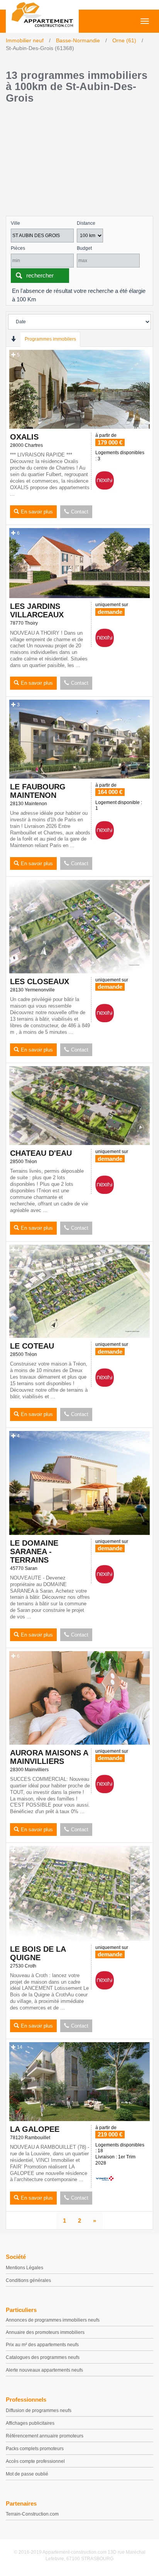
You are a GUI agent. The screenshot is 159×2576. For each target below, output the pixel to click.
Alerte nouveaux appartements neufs (44, 2370)
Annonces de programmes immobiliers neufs (53, 2320)
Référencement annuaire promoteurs (45, 2436)
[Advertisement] (79, 162)
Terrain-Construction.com (32, 2514)
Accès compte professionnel (35, 2461)
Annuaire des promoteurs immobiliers (45, 2332)
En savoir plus (37, 512)
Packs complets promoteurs (35, 2449)
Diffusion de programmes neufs (39, 2411)
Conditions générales (28, 2280)
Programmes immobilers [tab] (50, 339)
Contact (80, 512)
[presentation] (13, 339)
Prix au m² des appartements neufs (42, 2345)
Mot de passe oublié (27, 2474)
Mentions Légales (25, 2268)
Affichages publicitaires (30, 2423)
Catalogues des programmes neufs (43, 2357)
